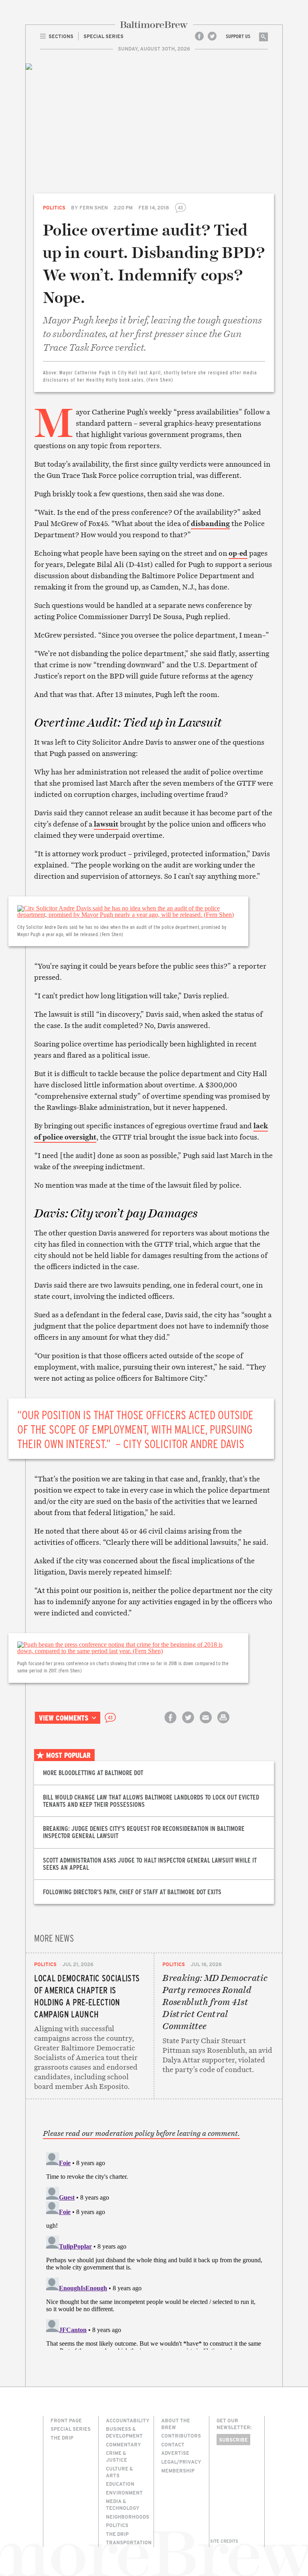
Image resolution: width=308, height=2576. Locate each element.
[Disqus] (154, 2249)
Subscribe (233, 2440)
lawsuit (106, 824)
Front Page (66, 2420)
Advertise (175, 2453)
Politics (54, 207)
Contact (173, 2444)
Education (120, 2484)
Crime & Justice (117, 2456)
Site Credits (224, 2541)
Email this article (206, 1724)
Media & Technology (123, 2504)
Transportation (129, 2542)
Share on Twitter (188, 1724)
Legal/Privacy (181, 2462)
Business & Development (124, 2432)
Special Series (71, 2429)
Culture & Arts (119, 2472)
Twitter (212, 36)
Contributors (181, 2436)
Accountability (128, 2420)
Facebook (199, 36)
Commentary (124, 2444)
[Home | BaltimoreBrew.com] (154, 25)
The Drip (62, 2438)
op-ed (238, 553)
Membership (178, 2470)
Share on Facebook (170, 1724)
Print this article (223, 1724)
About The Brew (176, 2424)
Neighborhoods (128, 2517)
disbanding (210, 523)
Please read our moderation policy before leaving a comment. (141, 2133)
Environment (124, 2493)
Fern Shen (94, 207)
